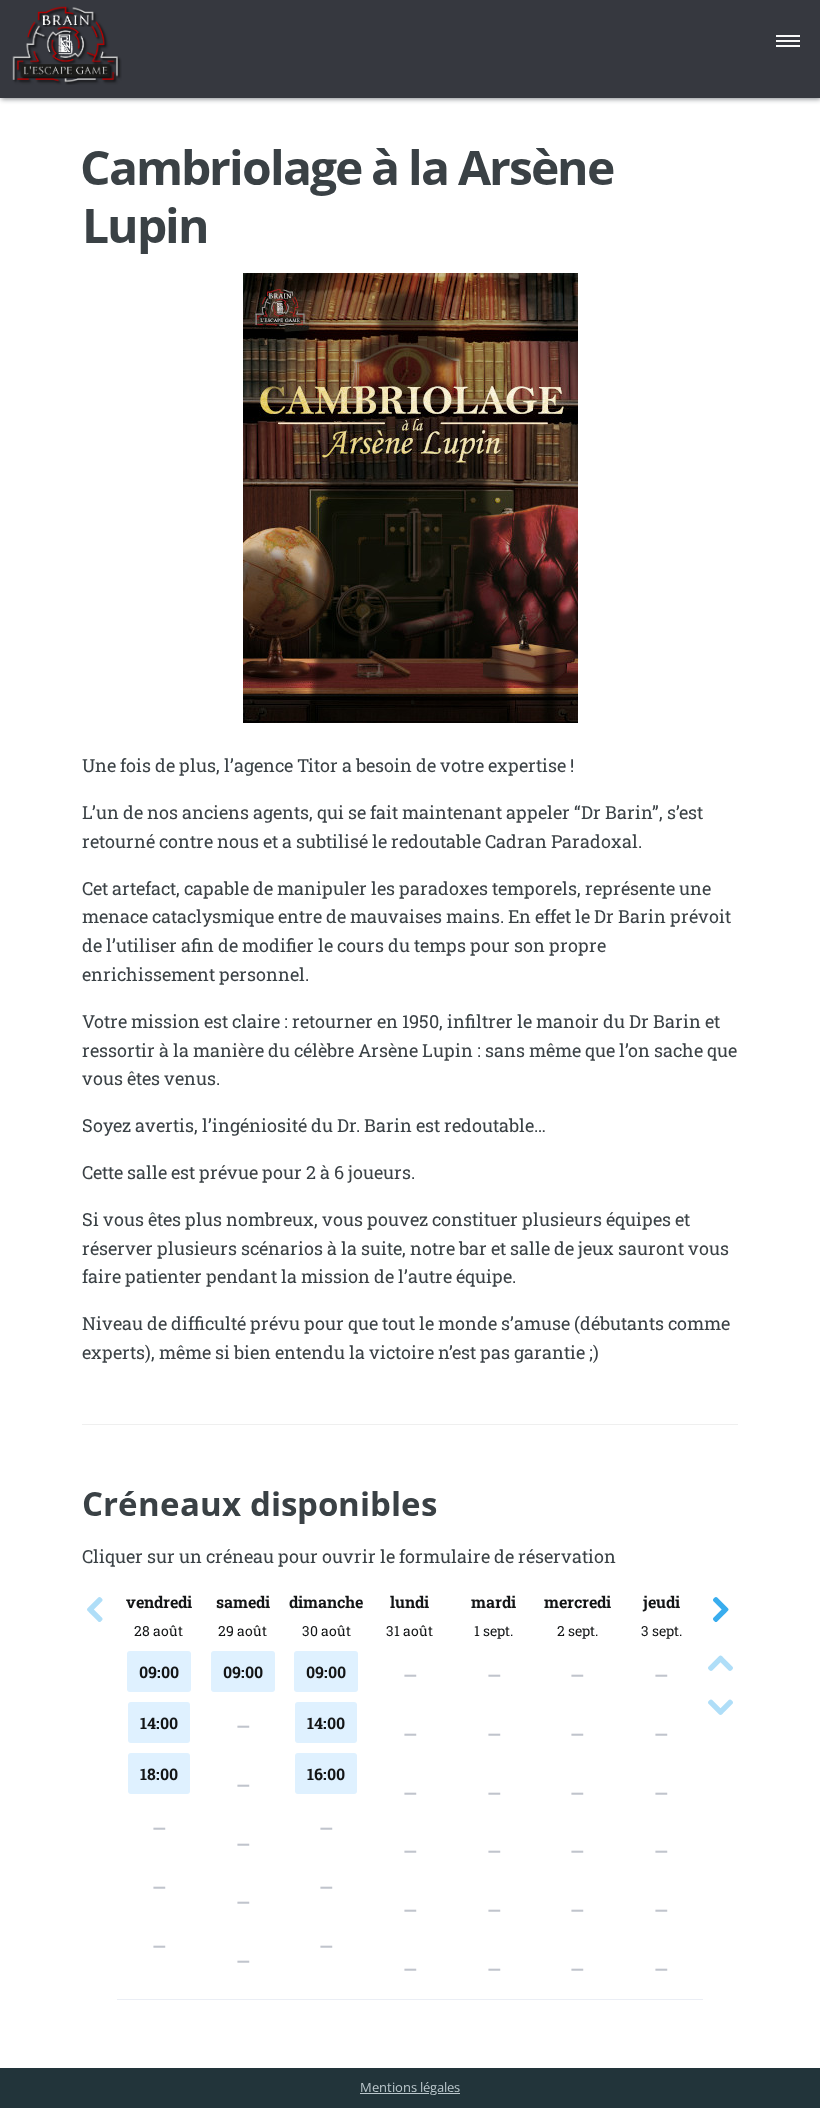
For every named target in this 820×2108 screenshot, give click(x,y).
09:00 (159, 1671)
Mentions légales (410, 2087)
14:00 (159, 1722)
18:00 (159, 1773)
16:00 (326, 1773)
